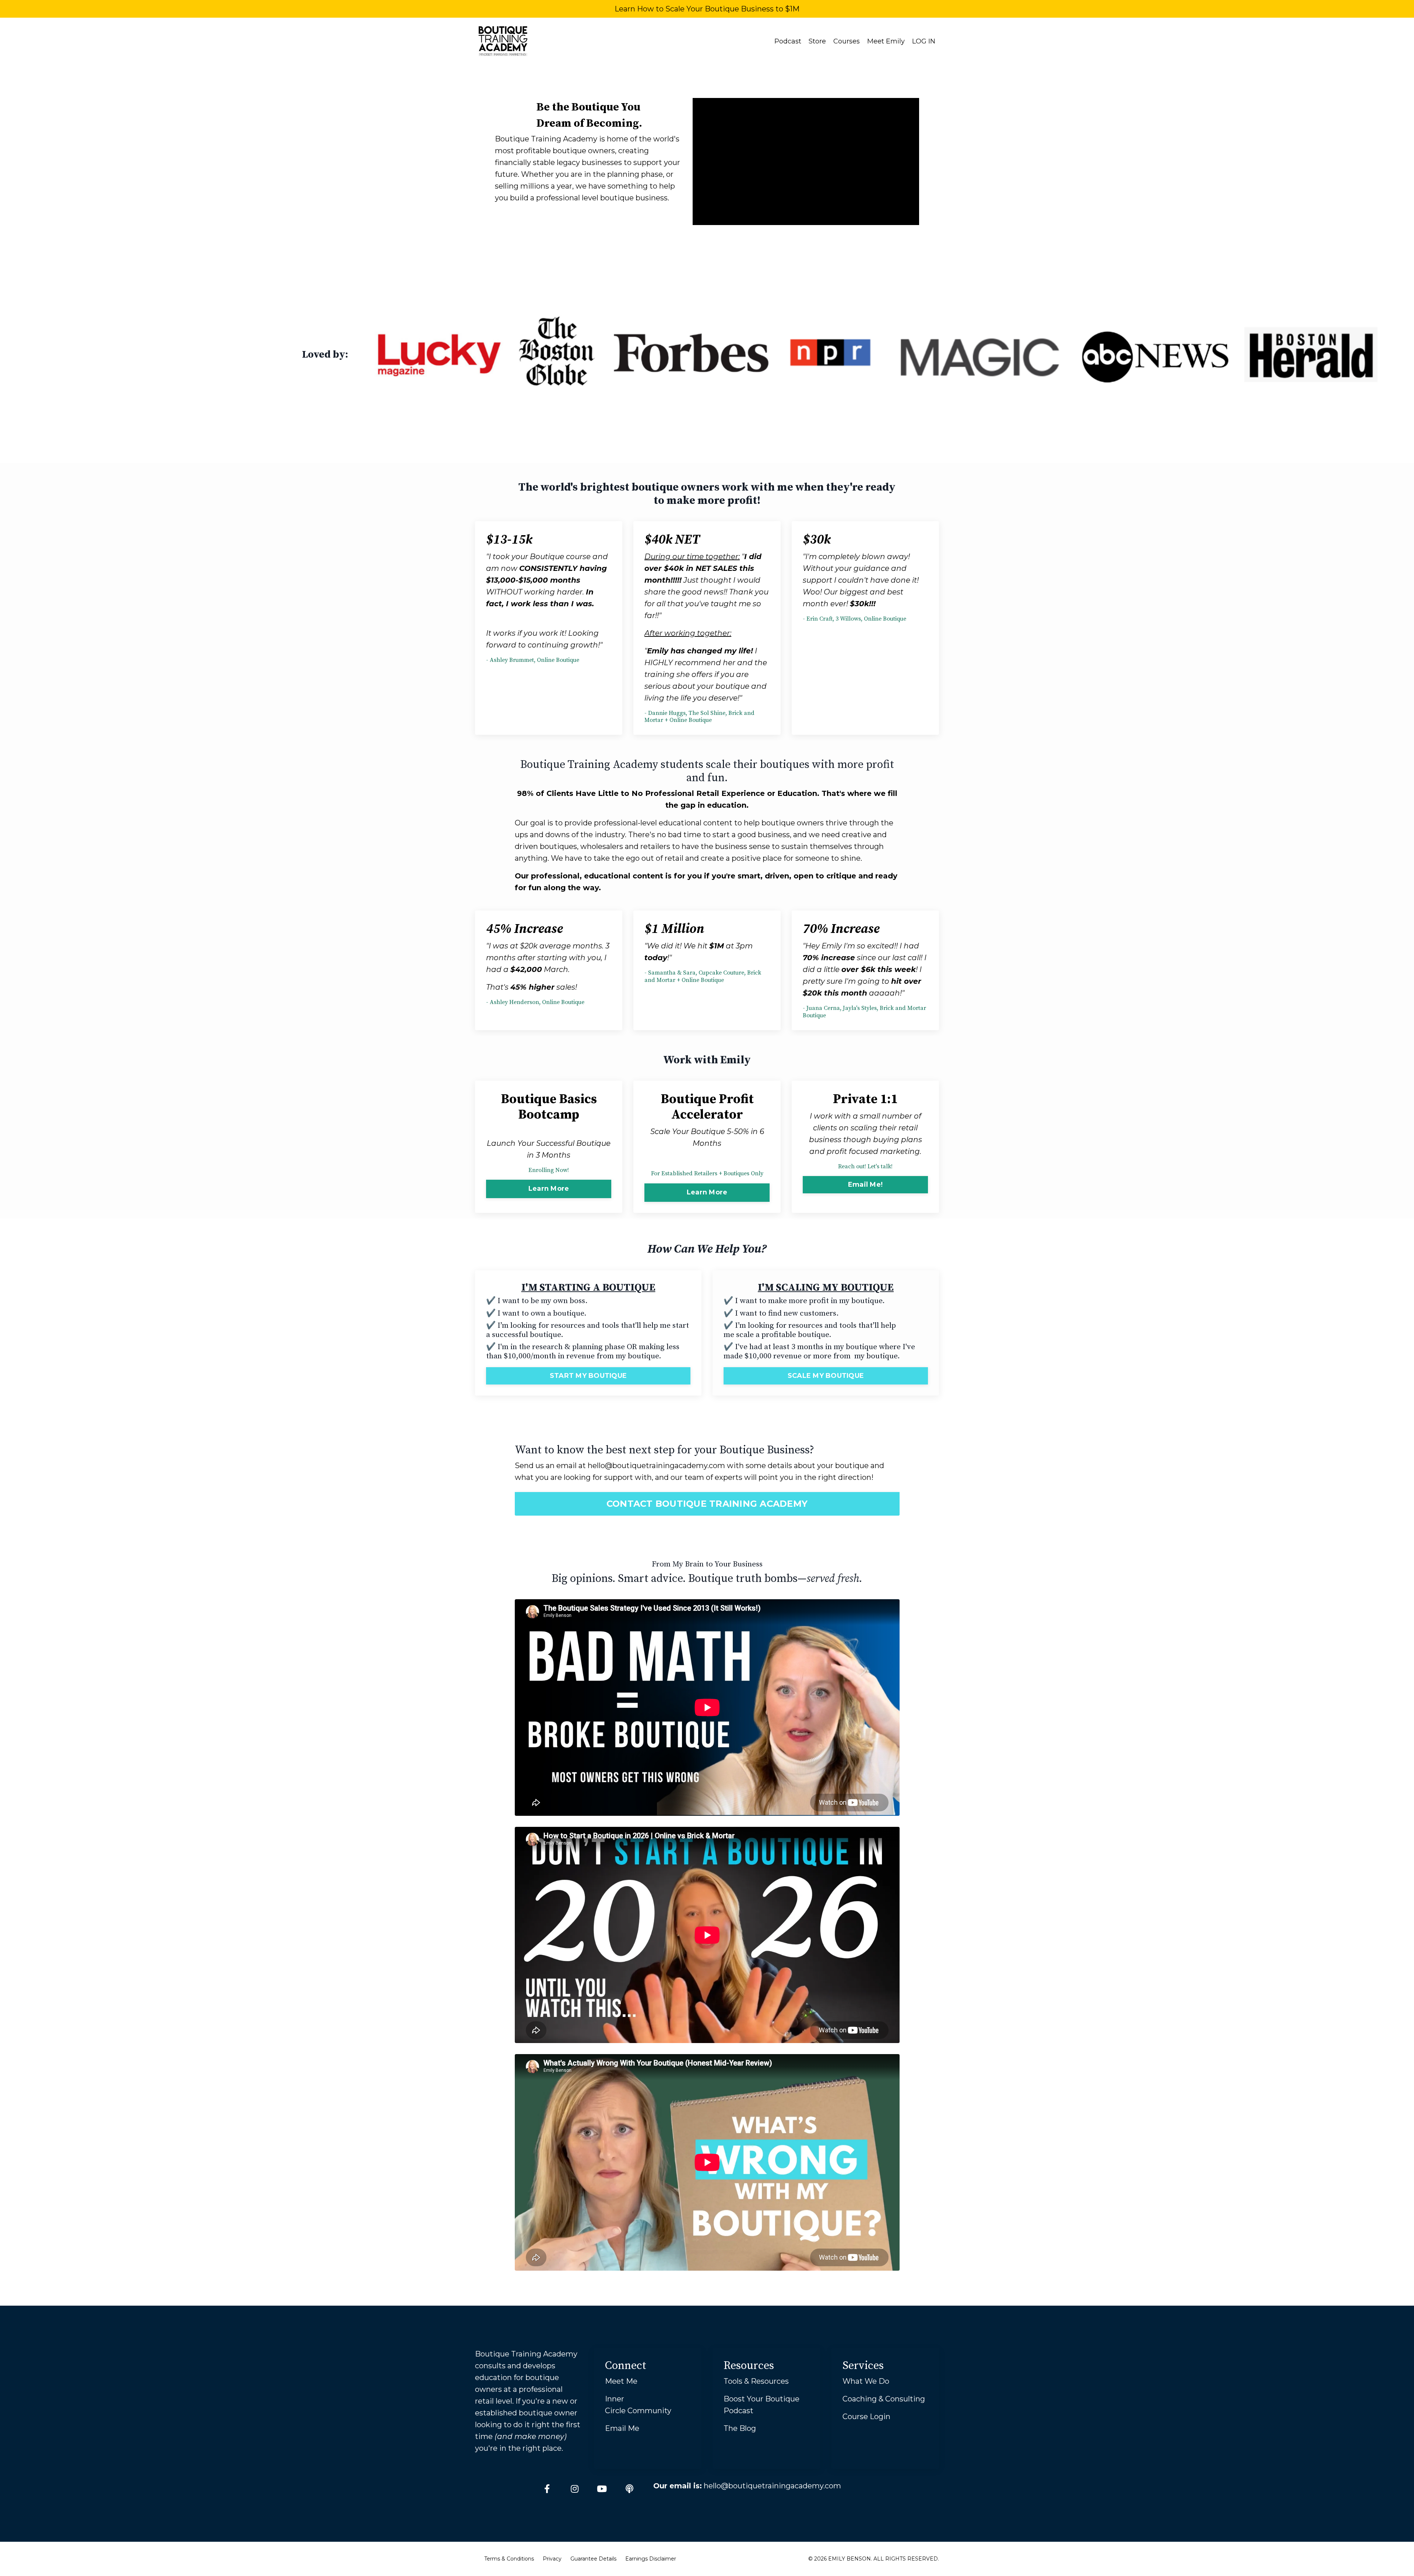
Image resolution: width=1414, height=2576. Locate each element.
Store (817, 41)
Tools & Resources (756, 2381)
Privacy (552, 2559)
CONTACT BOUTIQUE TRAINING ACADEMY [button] (707, 1504)
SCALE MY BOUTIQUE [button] (826, 1376)
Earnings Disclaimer (651, 2559)
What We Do (866, 2381)
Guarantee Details (593, 2559)
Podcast (788, 41)
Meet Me (621, 2381)
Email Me (622, 2428)
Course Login (866, 2417)
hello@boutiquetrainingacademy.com (656, 1466)
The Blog (740, 2428)
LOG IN (924, 41)
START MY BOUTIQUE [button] (588, 1376)
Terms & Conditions (509, 2559)
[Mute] (913, 219)
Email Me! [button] (865, 1185)
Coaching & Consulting (884, 2399)
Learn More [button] (549, 1189)
